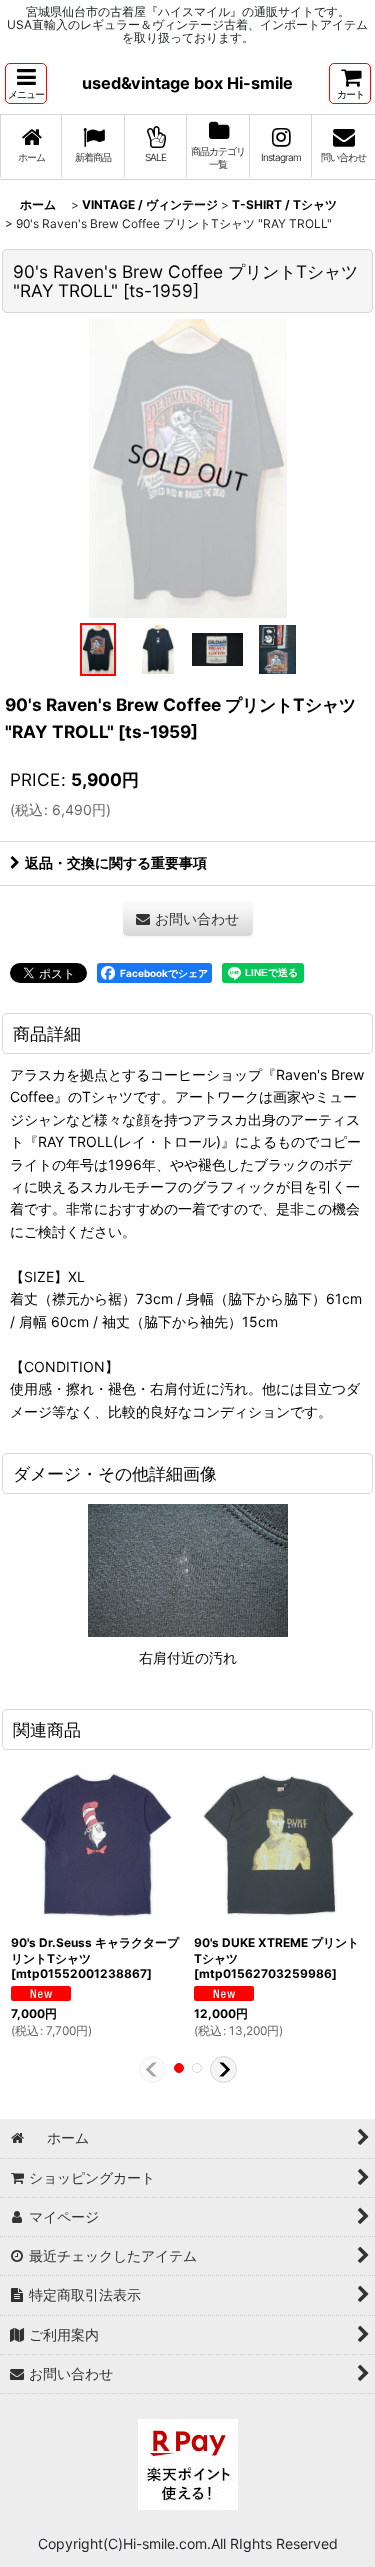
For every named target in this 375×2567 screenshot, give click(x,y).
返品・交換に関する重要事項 (116, 862)
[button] (26, 83)
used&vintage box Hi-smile (187, 83)
